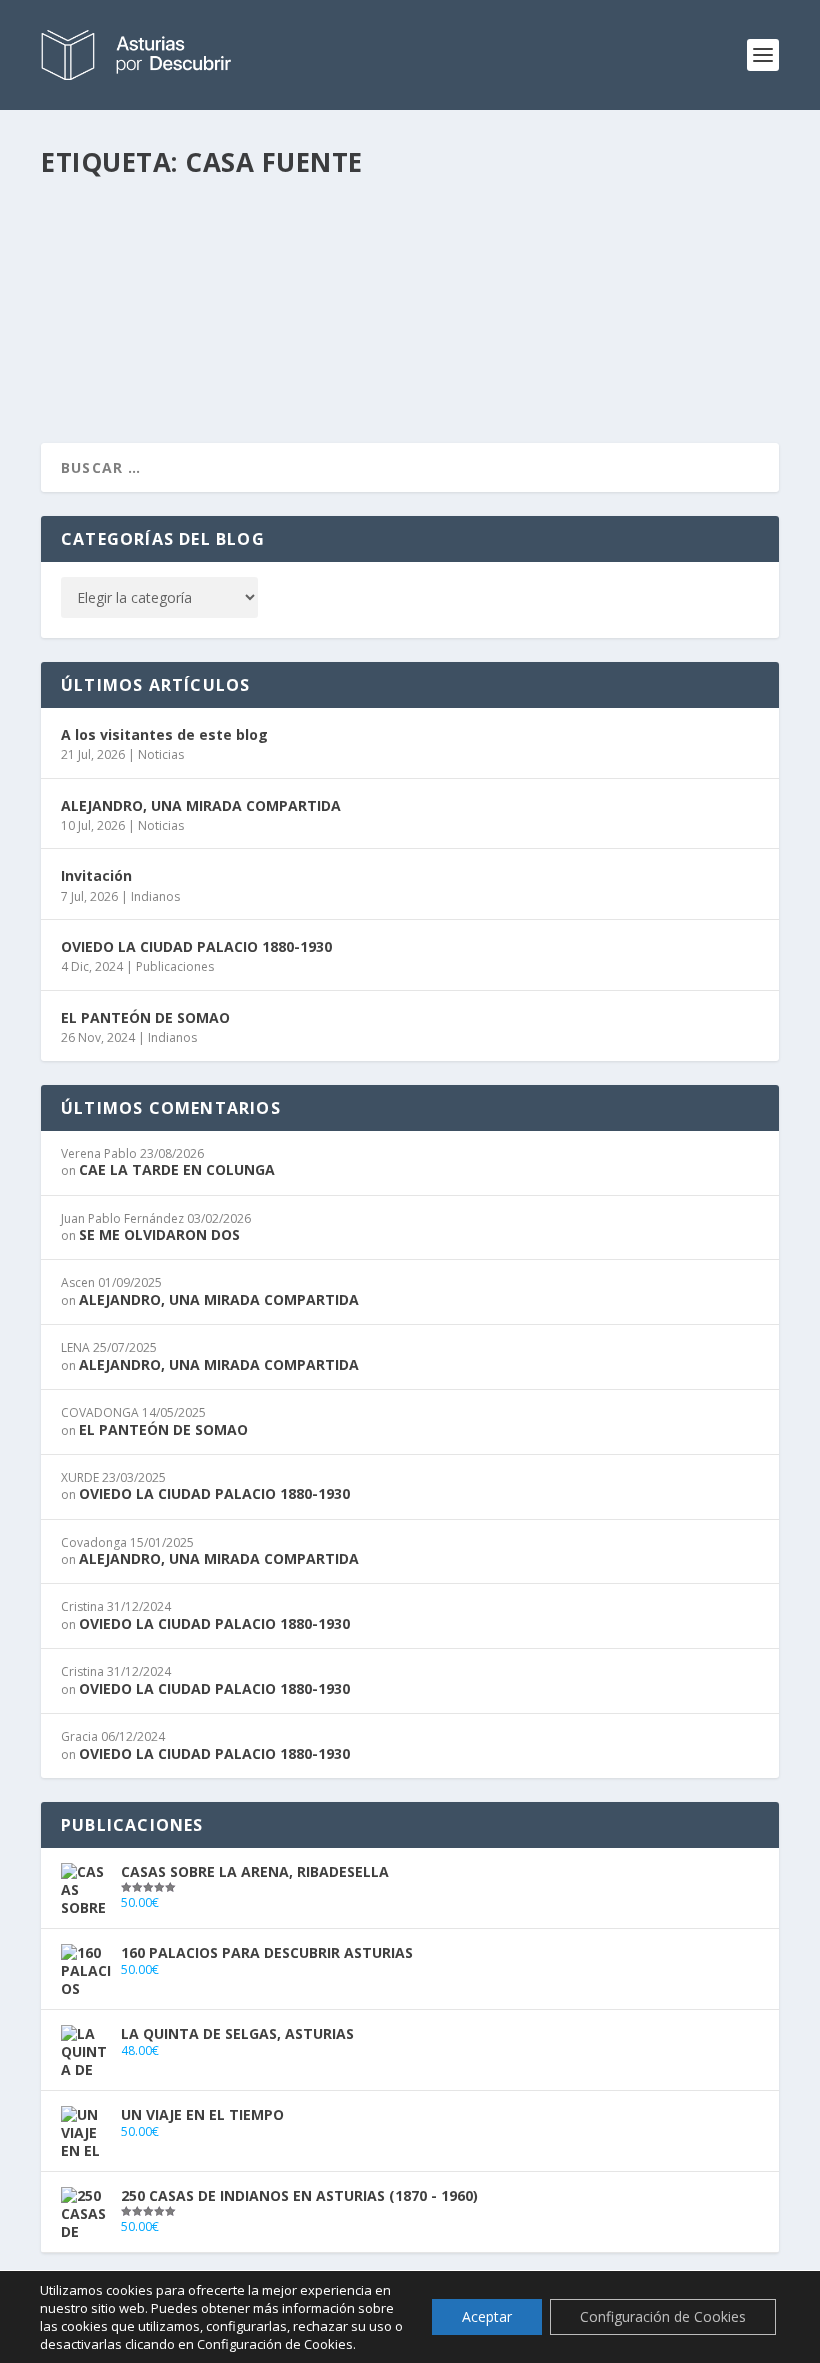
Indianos (155, 896)
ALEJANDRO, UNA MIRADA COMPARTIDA (201, 805)
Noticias (161, 754)
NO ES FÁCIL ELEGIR (141, 245)
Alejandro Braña (131, 276)
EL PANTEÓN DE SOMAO (145, 1017)
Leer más (107, 355)
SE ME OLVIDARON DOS (159, 1234)
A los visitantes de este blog (164, 734)
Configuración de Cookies (663, 2316)
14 (390, 276)
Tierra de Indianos (317, 276)
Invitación (96, 875)
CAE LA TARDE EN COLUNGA (177, 1169)
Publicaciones (175, 966)
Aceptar (487, 2316)
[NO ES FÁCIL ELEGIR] (364, 203)
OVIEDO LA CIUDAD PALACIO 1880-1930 (196, 946)
